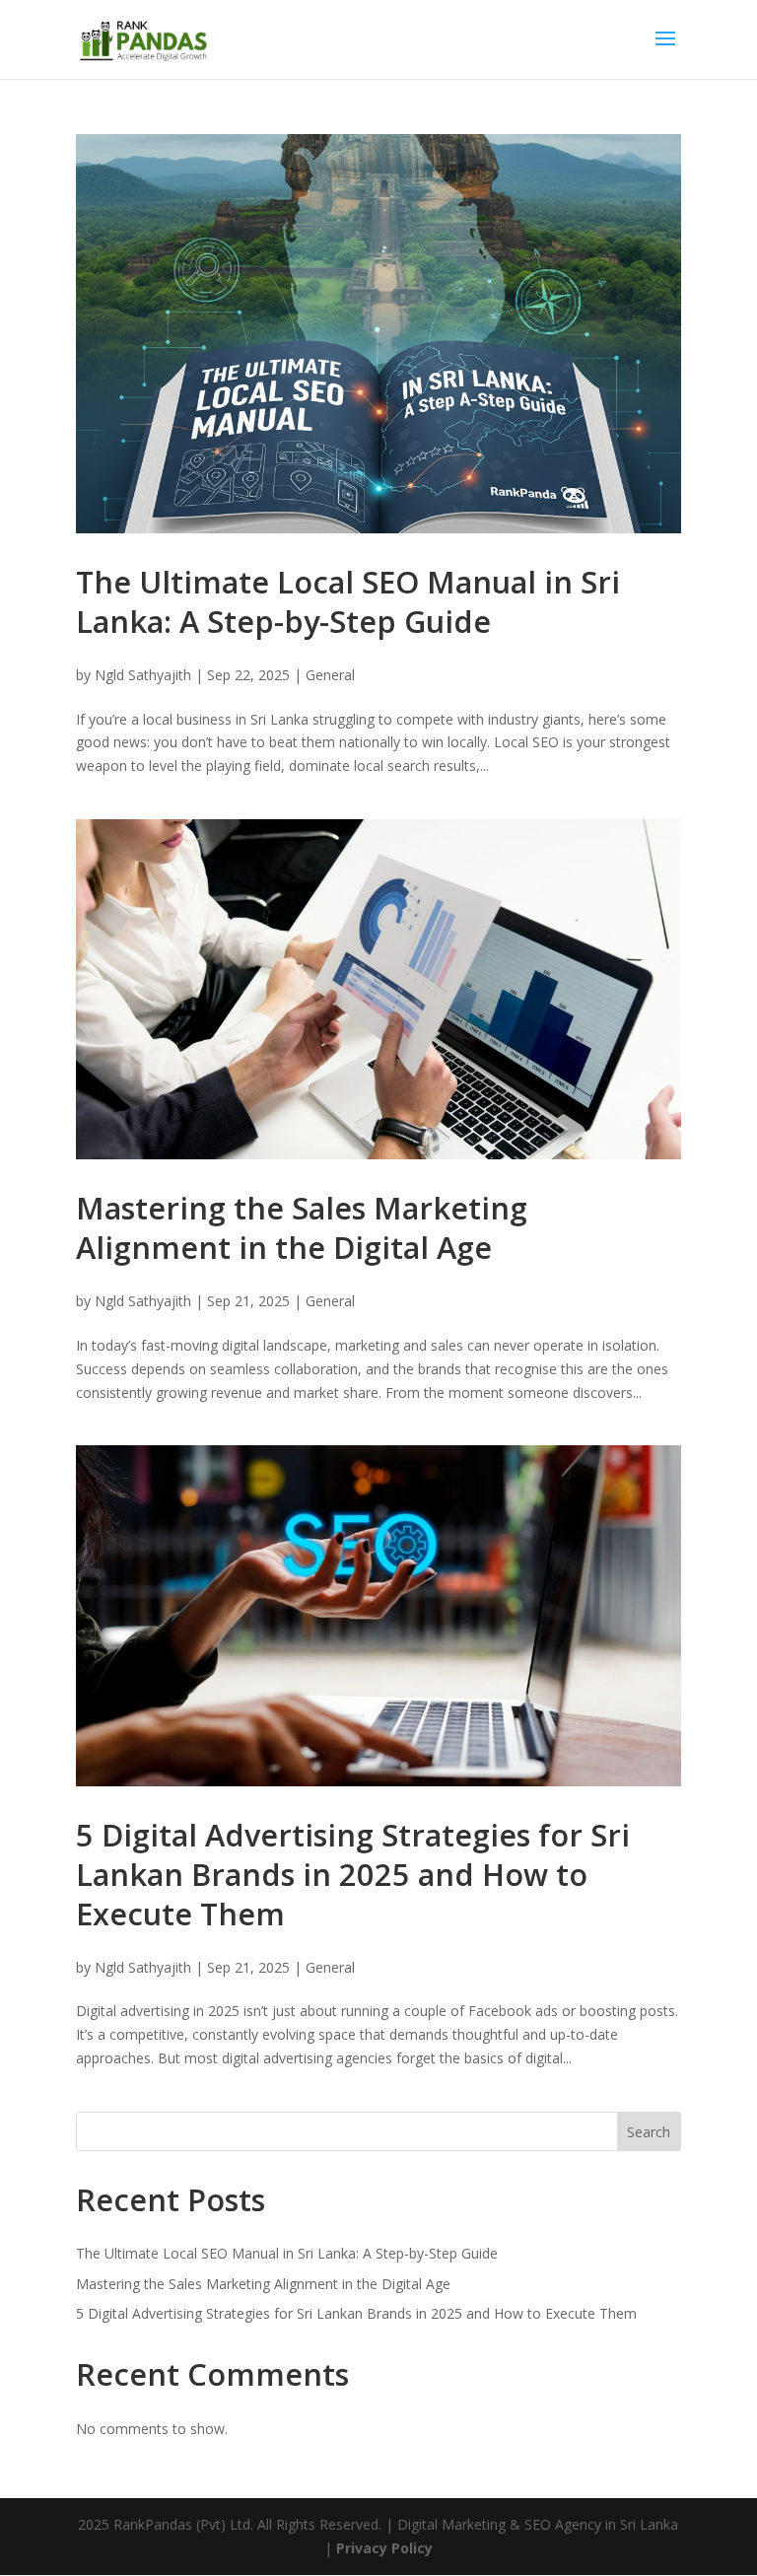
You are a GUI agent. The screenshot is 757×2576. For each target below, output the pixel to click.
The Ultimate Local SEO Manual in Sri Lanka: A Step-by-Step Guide (348, 601)
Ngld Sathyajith (143, 675)
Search (649, 2132)
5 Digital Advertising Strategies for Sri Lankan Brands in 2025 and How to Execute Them (353, 1874)
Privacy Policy (384, 2548)
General (330, 675)
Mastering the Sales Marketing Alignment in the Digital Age (302, 1227)
